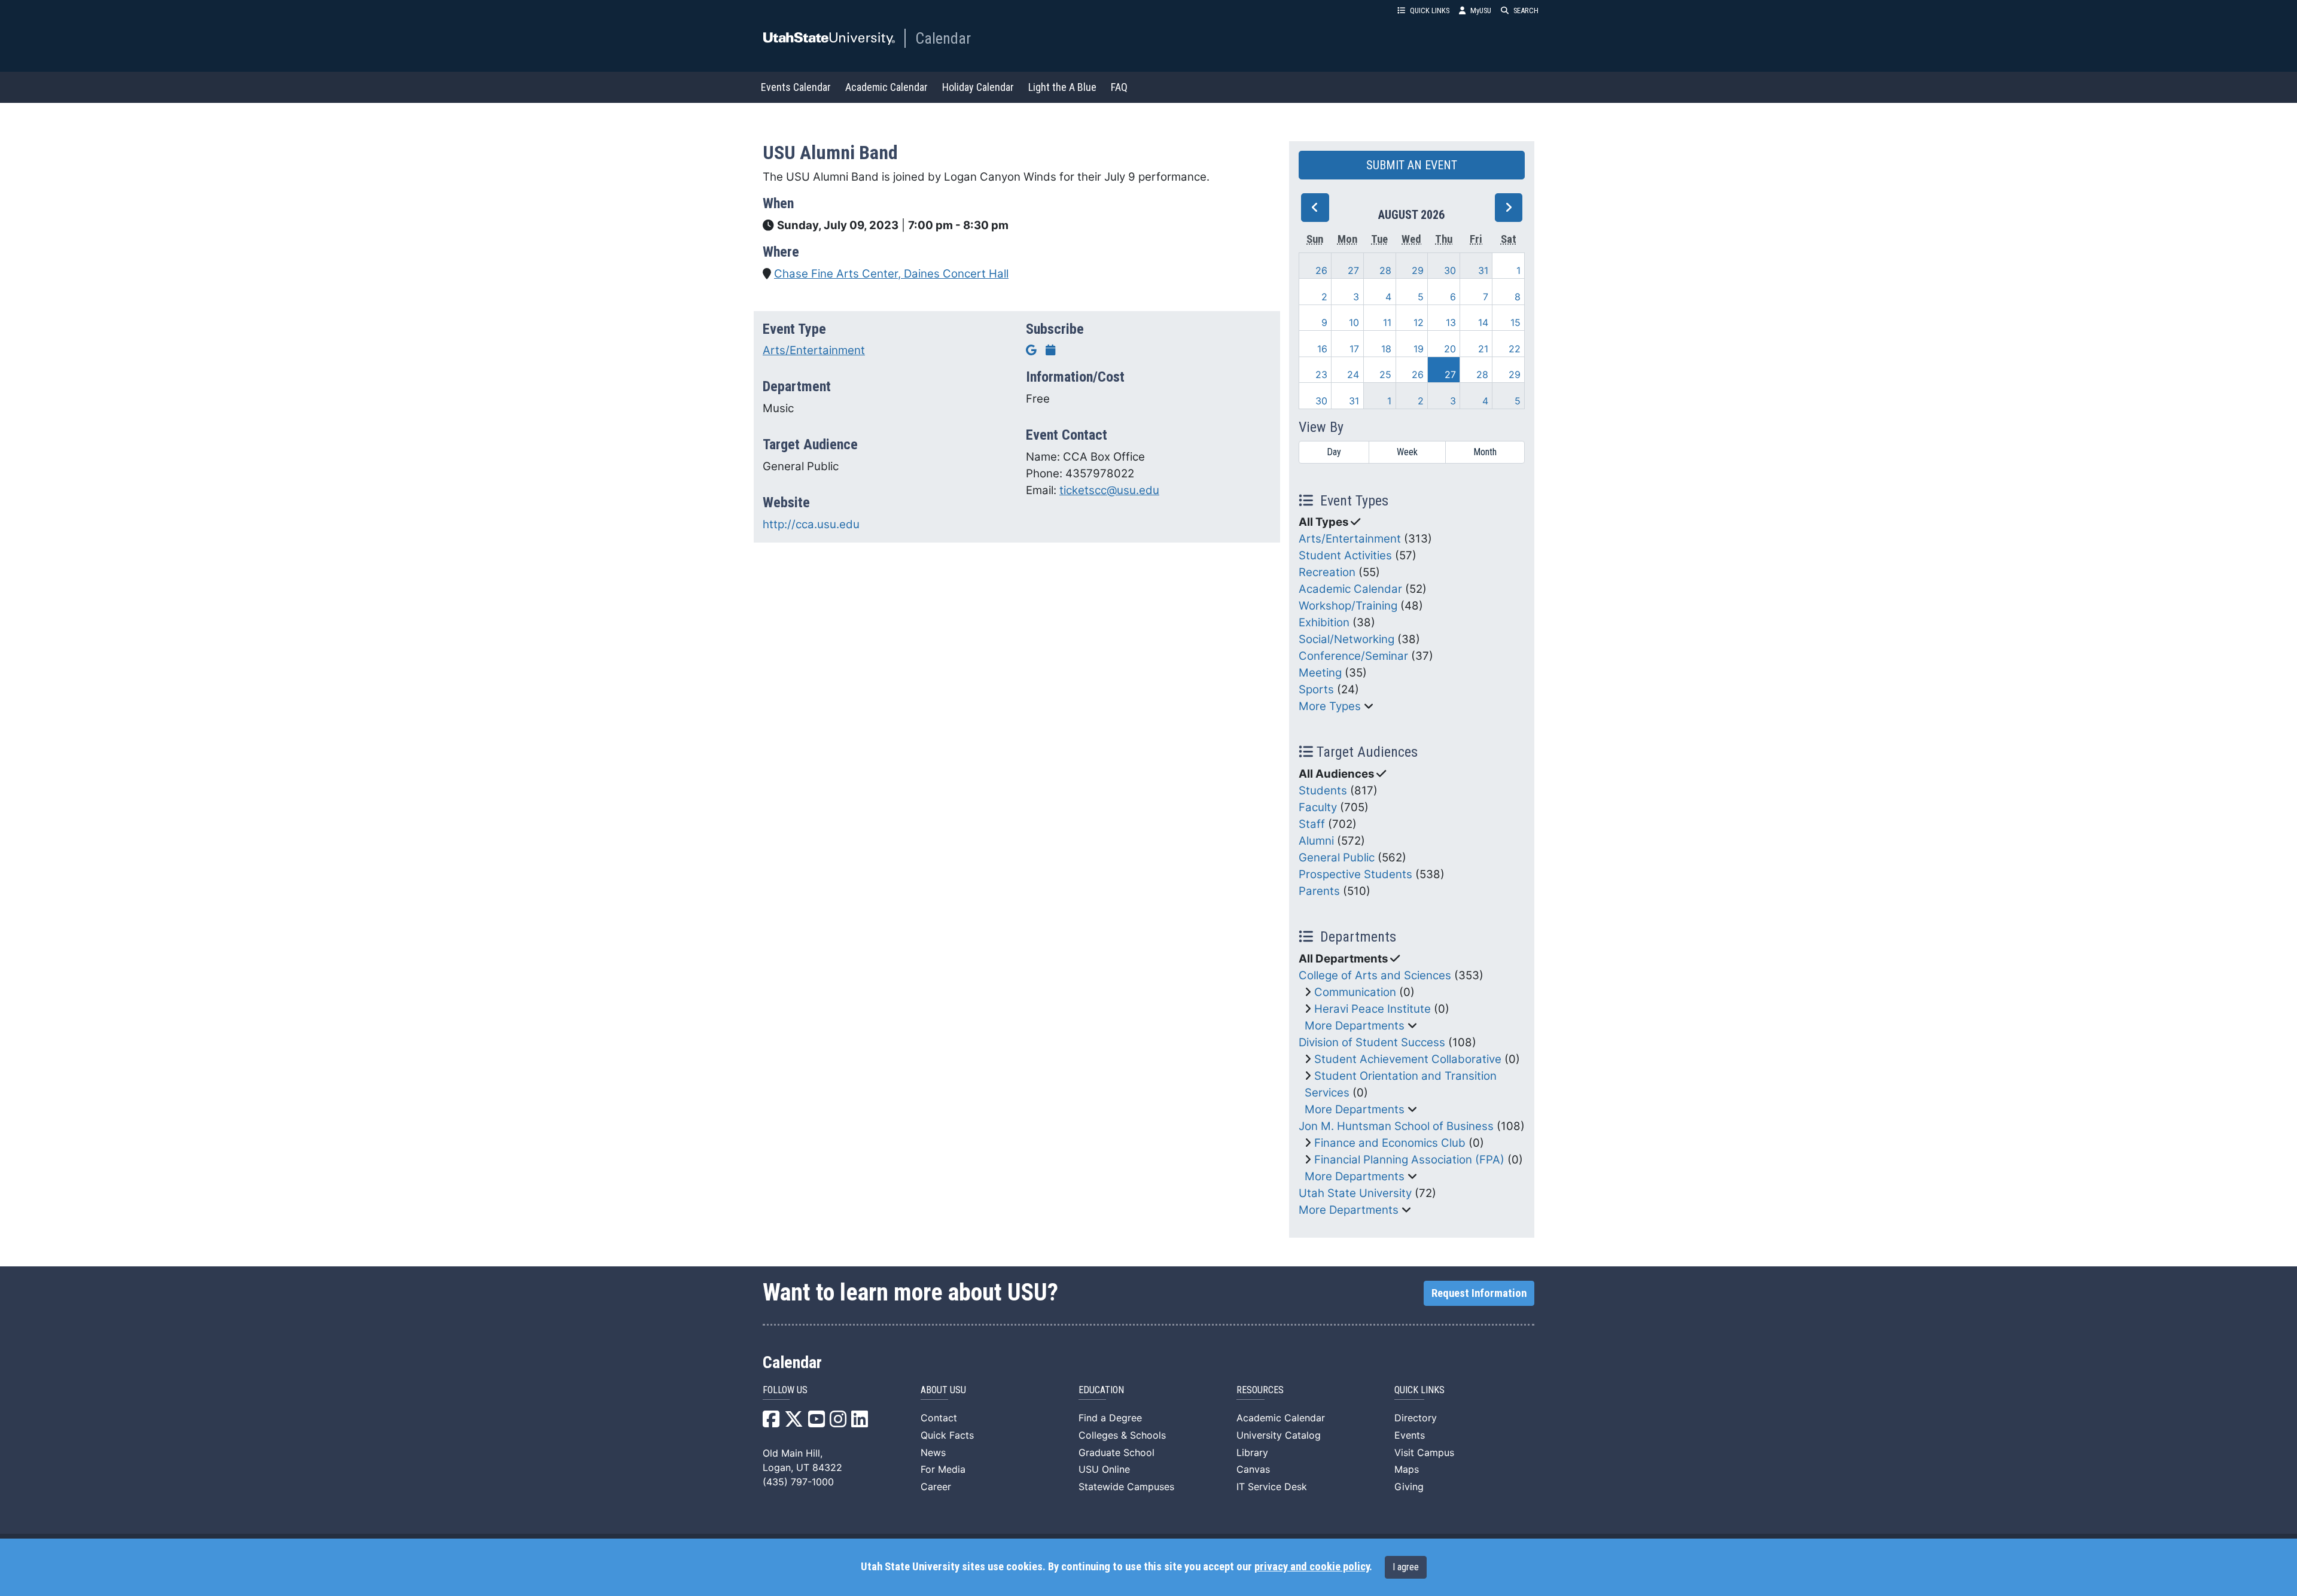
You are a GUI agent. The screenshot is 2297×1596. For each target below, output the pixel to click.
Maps (1407, 1469)
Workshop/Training (1348, 606)
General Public (1337, 858)
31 (1483, 270)
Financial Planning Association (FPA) (1409, 1160)
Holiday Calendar (978, 87)
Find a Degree (1110, 1418)
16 (1322, 349)
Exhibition (1324, 622)
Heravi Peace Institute (1373, 1009)
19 (1419, 349)
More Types (1330, 706)
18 (1386, 349)
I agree (1406, 1567)
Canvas (1253, 1469)
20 (1450, 349)
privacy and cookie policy (1312, 1567)
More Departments (1355, 1026)
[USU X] (794, 1423)
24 (1353, 374)
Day (1334, 452)
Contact (939, 1418)
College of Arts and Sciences (1375, 975)
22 (1515, 349)
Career (936, 1487)
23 (1321, 374)
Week (1407, 452)
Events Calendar (796, 87)
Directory (1416, 1418)
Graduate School (1116, 1452)
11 (1387, 322)
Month (1485, 452)
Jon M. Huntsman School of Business (1396, 1126)
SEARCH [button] (1526, 10)
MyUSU (1481, 10)
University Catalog (1279, 1435)
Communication (1355, 992)
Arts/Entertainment (814, 350)
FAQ (1119, 87)
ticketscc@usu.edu (1109, 490)
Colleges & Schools (1122, 1435)
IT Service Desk (1272, 1487)
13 (1451, 322)
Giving (1409, 1487)
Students (1323, 791)
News (933, 1452)
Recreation (1327, 572)
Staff (1312, 824)
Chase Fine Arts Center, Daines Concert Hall (891, 274)
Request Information (1479, 1293)
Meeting (1320, 673)
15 (1515, 322)
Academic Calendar (886, 87)
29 (1418, 270)
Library (1252, 1452)
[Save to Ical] (1050, 350)
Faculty (1318, 807)
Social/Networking (1346, 639)
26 (1321, 270)
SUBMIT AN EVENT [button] (1412, 165)
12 (1419, 322)
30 (1450, 270)
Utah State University (1355, 1193)
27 (1353, 270)
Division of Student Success (1372, 1042)
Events (1410, 1435)
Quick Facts (947, 1435)
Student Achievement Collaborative (1408, 1059)
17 (1354, 349)
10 (1354, 322)
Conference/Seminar (1353, 656)
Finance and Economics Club (1390, 1143)
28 (1385, 270)
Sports (1316, 689)
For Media (943, 1469)
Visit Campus (1424, 1452)
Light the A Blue (1062, 87)
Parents (1319, 891)
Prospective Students (1355, 874)
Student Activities (1345, 555)
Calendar (943, 38)
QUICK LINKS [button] (1430, 10)
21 (1483, 349)
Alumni (1316, 841)
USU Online (1104, 1469)
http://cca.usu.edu (811, 524)
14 (1483, 322)
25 (1385, 374)
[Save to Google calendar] (1031, 350)
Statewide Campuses (1126, 1487)
